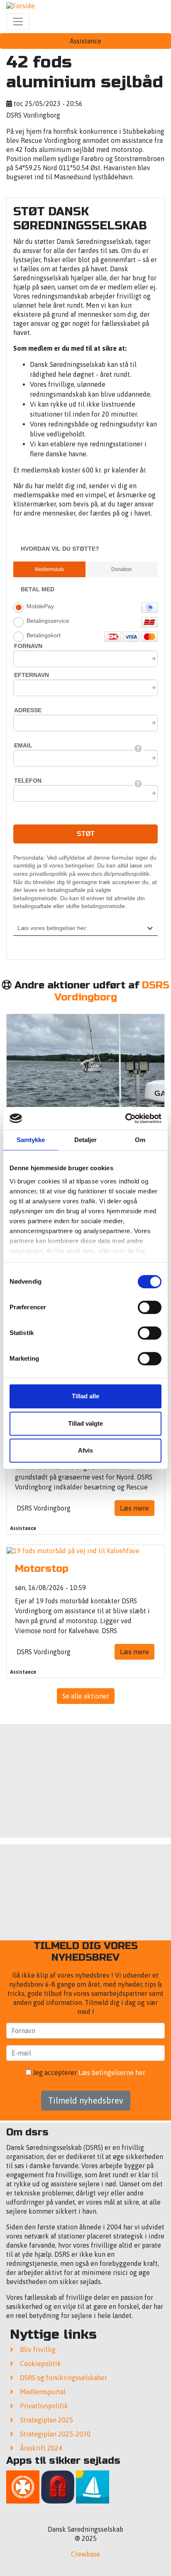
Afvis (85, 1450)
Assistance (85, 41)
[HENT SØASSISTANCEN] (23, 2488)
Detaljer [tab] (86, 1140)
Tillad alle (85, 1396)
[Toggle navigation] (18, 22)
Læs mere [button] (134, 1508)
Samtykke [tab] (31, 1140)
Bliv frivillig (38, 2349)
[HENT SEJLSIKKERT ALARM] (58, 2488)
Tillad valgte (85, 1423)
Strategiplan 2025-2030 (55, 2434)
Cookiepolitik (40, 2364)
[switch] (150, 1307)
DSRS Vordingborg (112, 991)
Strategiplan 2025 (46, 2420)
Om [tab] (140, 1140)
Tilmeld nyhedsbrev (86, 2100)
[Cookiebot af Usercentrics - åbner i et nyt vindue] (125, 1118)
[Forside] (21, 5)
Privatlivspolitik (44, 2406)
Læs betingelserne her (112, 2072)
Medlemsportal (43, 2392)
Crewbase (85, 2554)
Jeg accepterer (88, 2072)
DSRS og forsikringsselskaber (64, 2378)
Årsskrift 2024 (41, 2448)
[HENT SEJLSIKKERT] (93, 2488)
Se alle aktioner (86, 1696)
